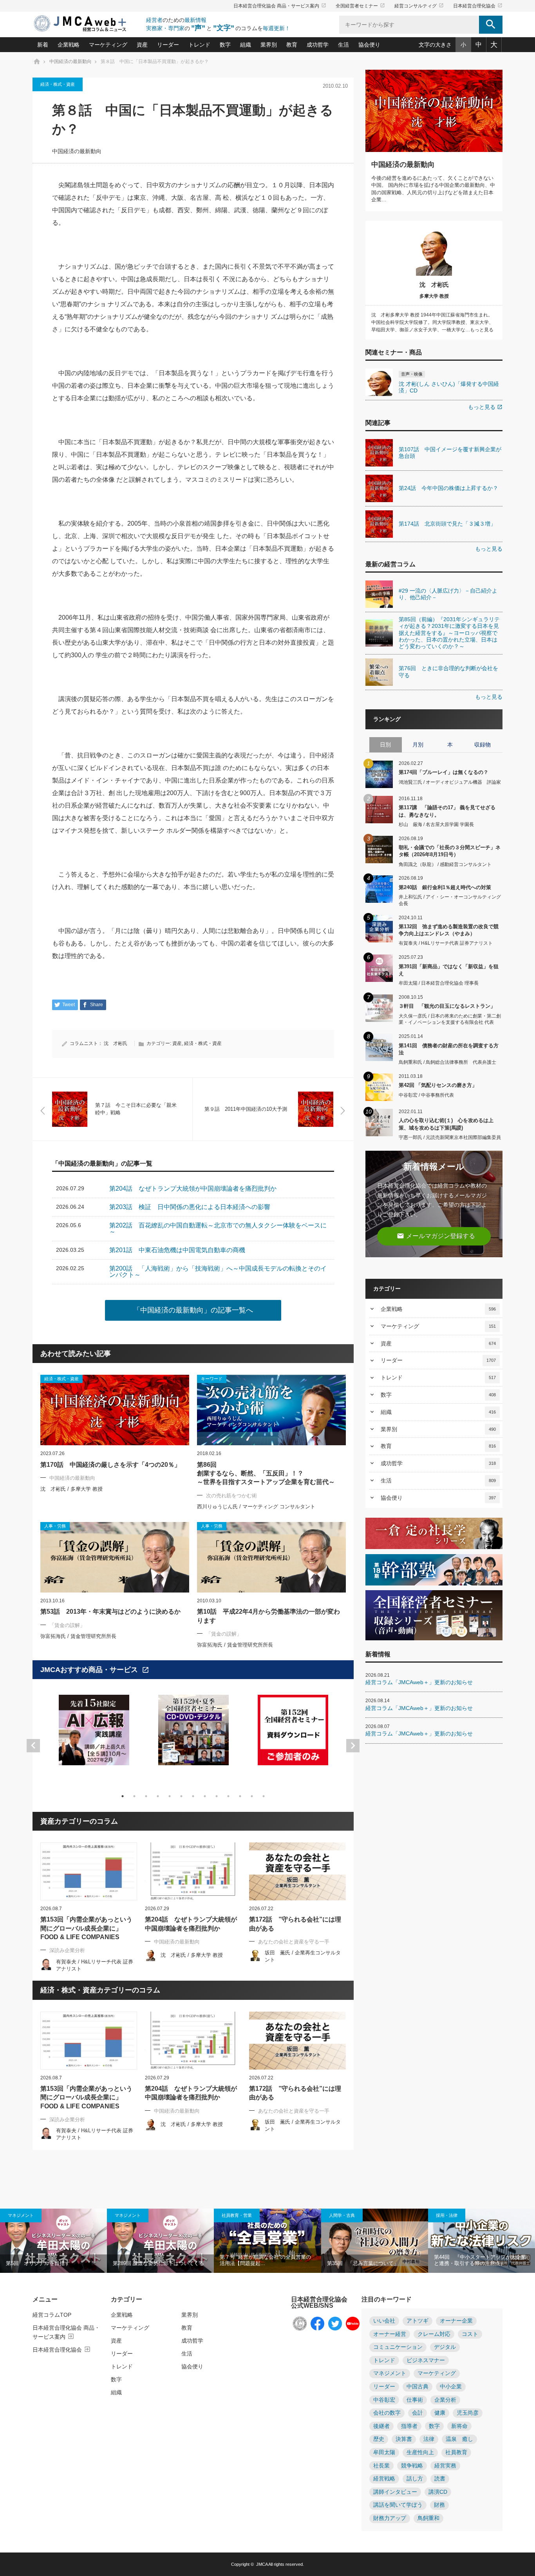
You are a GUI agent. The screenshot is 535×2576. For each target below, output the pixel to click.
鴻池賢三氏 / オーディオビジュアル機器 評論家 (450, 782)
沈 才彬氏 (116, 1043)
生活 (343, 45)
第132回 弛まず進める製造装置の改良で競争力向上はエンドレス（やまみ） (449, 930)
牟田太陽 (384, 2452)
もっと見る (485, 407)
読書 (440, 2479)
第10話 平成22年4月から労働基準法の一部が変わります (268, 1616)
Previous (33, 1746)
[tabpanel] (94, 1735)
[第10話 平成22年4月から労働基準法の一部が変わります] (271, 1557)
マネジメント (21, 2215)
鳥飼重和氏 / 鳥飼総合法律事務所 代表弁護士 (447, 1062)
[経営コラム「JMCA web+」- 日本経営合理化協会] (87, 24)
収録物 (483, 745)
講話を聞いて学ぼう (398, 2505)
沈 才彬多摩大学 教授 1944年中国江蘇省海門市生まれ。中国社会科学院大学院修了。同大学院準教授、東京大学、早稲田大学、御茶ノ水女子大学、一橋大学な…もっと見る (432, 322)
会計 (418, 2413)
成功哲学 (318, 45)
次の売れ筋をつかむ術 (231, 1496)
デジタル (445, 2347)
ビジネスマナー (426, 2360)
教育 (292, 45)
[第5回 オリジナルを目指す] (53, 2241)
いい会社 (384, 2321)
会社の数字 (387, 2413)
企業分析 (445, 2400)
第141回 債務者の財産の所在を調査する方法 (449, 1049)
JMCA (262, 2564)
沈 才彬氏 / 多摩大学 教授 (71, 1489)
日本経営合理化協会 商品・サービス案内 (280, 6)
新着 (43, 45)
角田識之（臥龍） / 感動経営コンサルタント (445, 864)
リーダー (168, 45)
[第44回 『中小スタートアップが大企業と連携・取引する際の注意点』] (482, 2241)
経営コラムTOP (52, 2315)
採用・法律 (447, 2215)
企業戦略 (69, 45)
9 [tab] (217, 1796)
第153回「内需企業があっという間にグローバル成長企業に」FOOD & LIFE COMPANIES (86, 1928)
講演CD (438, 2492)
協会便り (369, 45)
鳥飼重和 (428, 2518)
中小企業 (451, 2387)
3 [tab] (146, 1796)
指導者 (409, 2426)
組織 (246, 45)
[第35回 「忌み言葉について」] (375, 2241)
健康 (440, 2413)
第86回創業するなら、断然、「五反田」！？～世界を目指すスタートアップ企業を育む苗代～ (266, 1473)
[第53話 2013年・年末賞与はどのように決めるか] (115, 1557)
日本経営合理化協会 (478, 6)
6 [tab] (181, 1796)
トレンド (199, 45)
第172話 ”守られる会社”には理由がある (295, 1924)
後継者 (381, 2426)
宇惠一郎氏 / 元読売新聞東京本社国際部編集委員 (450, 1137)
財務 (439, 2505)
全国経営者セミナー (360, 6)
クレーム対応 (434, 2334)
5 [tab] (170, 1796)
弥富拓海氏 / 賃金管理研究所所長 (78, 1636)
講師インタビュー (395, 2492)
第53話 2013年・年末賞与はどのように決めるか (110, 1612)
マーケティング (108, 45)
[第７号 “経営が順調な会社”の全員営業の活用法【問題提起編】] (267, 2241)
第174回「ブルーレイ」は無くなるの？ (444, 772)
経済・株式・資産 (58, 84)
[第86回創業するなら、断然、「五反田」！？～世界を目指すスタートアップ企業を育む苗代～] (271, 1410)
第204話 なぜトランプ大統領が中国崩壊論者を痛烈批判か (191, 1924)
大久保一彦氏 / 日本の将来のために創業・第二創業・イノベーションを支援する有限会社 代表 (450, 1019)
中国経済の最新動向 (77, 151)
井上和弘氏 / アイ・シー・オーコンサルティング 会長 (450, 900)
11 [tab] (240, 1796)
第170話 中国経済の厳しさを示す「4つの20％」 (110, 1465)
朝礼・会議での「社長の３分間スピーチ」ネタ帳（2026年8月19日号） (450, 851)
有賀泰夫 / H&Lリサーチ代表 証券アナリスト (446, 943)
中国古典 (418, 2387)
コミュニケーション (398, 2347)
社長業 (381, 2466)
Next (353, 1746)
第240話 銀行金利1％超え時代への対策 (445, 887)
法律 (429, 2439)
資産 (142, 45)
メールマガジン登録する (436, 1236)
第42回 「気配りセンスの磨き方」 (438, 1085)
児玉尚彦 (468, 2413)
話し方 (415, 2479)
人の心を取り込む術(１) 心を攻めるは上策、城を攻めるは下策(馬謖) (446, 1124)
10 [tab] (228, 1796)
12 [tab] (252, 1796)
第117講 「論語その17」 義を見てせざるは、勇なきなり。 (447, 811)
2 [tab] (134, 1796)
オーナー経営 (390, 2334)
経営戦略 (384, 2479)
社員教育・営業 (237, 2215)
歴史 (379, 2439)
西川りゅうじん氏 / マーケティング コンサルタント (256, 1507)
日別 (385, 745)
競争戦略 (412, 2466)
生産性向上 (420, 2452)
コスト (470, 2334)
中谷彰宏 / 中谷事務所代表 (426, 1095)
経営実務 (445, 2466)
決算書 (404, 2439)
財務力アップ (390, 2518)
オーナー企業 (456, 2321)
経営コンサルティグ (419, 6)
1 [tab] (123, 1796)
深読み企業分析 (67, 1950)
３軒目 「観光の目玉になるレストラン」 (447, 1006)
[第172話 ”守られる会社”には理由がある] (297, 1871)
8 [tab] (205, 1796)
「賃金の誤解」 (67, 1625)
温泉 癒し (459, 2439)
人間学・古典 (342, 2215)
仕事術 (415, 2400)
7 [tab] (193, 1796)
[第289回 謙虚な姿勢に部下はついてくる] (160, 2241)
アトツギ (418, 2321)
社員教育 (456, 2452)
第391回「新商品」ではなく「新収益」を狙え (449, 970)
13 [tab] (264, 1796)
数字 (225, 45)
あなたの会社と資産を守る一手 (294, 1942)
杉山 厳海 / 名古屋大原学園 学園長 (436, 824)
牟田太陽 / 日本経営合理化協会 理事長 (439, 983)
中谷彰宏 (384, 2400)
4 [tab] (158, 1796)
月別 (418, 745)
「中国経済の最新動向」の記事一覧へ (193, 1310)
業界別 (269, 45)
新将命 (459, 2426)
